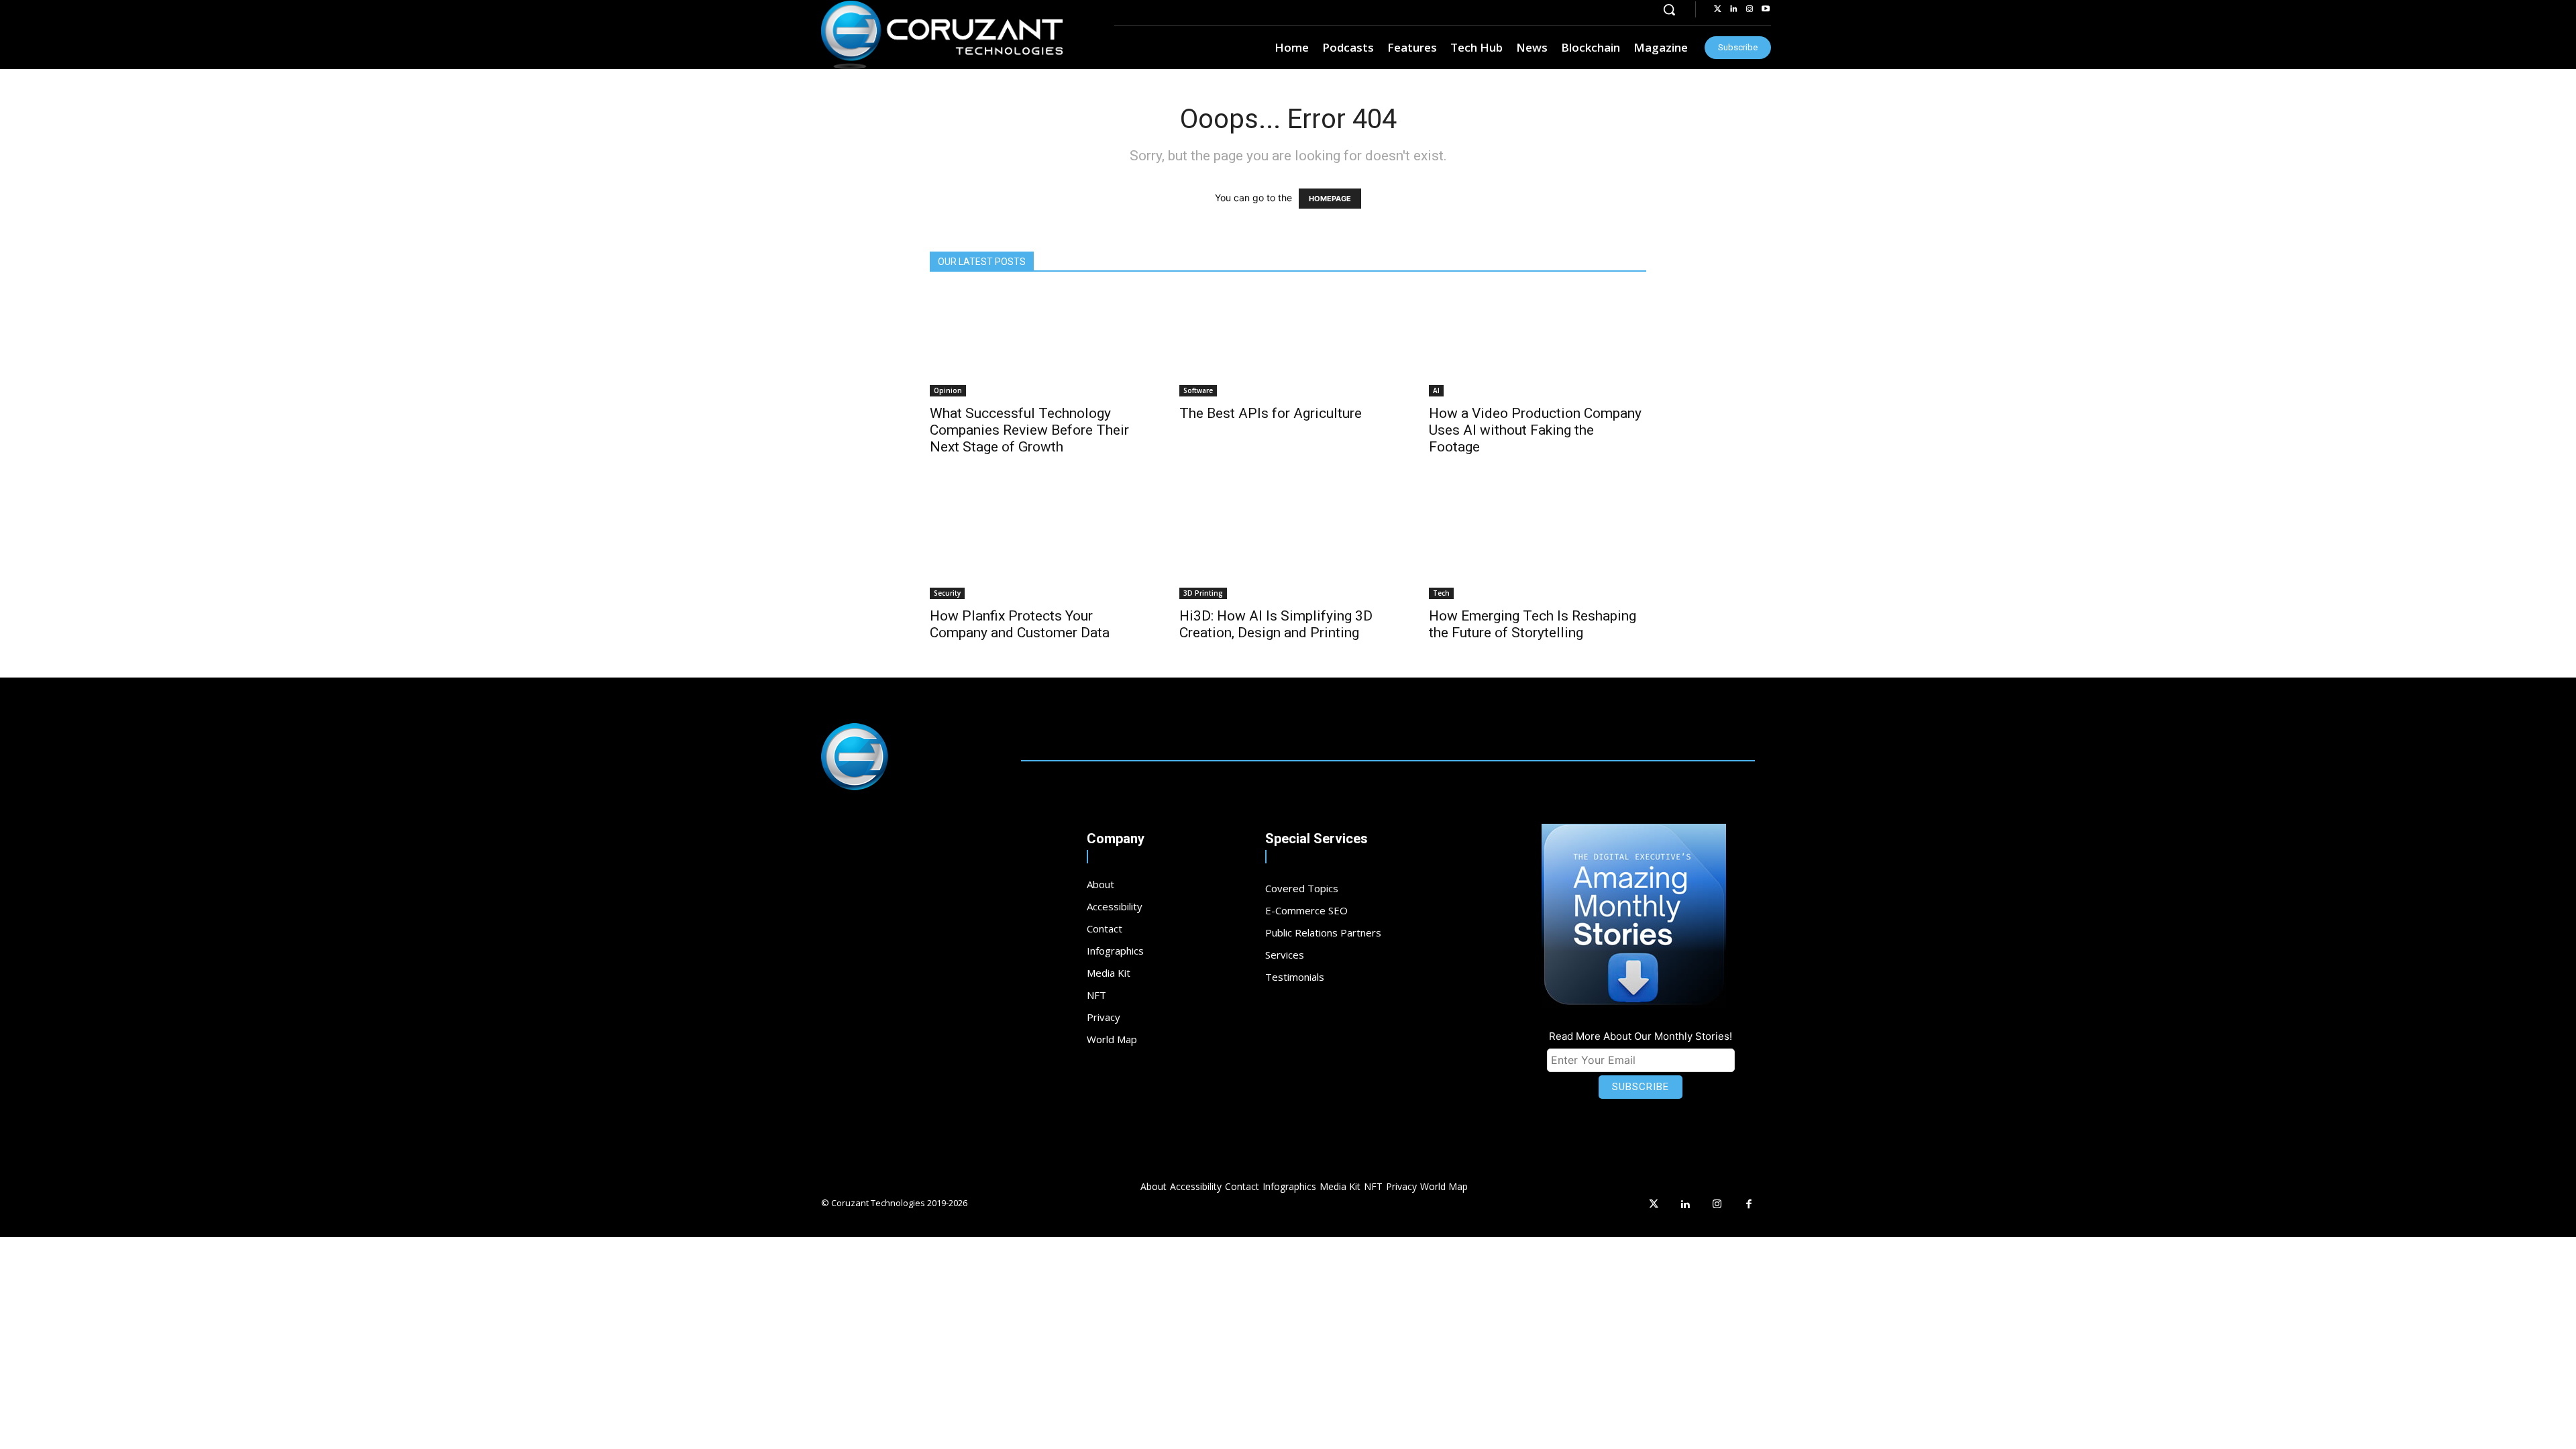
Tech (1441, 593)
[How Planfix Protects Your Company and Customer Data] (1038, 545)
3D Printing (1203, 593)
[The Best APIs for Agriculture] (1288, 343)
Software (1198, 390)
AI (1436, 390)
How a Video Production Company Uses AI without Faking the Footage (1535, 430)
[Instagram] (1750, 9)
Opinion (948, 390)
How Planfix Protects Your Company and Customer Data (1020, 624)
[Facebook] (1750, 1205)
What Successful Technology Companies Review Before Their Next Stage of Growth (1029, 430)
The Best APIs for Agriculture (1271, 413)
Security (947, 593)
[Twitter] (1717, 9)
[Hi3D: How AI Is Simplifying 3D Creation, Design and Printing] (1288, 545)
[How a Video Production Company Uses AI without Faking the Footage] (1538, 343)
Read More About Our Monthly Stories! (1641, 1036)
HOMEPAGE (1330, 199)
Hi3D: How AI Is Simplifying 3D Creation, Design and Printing (1276, 624)
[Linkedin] (1733, 9)
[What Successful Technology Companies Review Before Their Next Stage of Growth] (1038, 343)
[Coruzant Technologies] (942, 35)
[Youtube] (1766, 9)
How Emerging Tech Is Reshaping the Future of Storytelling (1533, 624)
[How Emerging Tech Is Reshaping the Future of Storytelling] (1538, 545)
